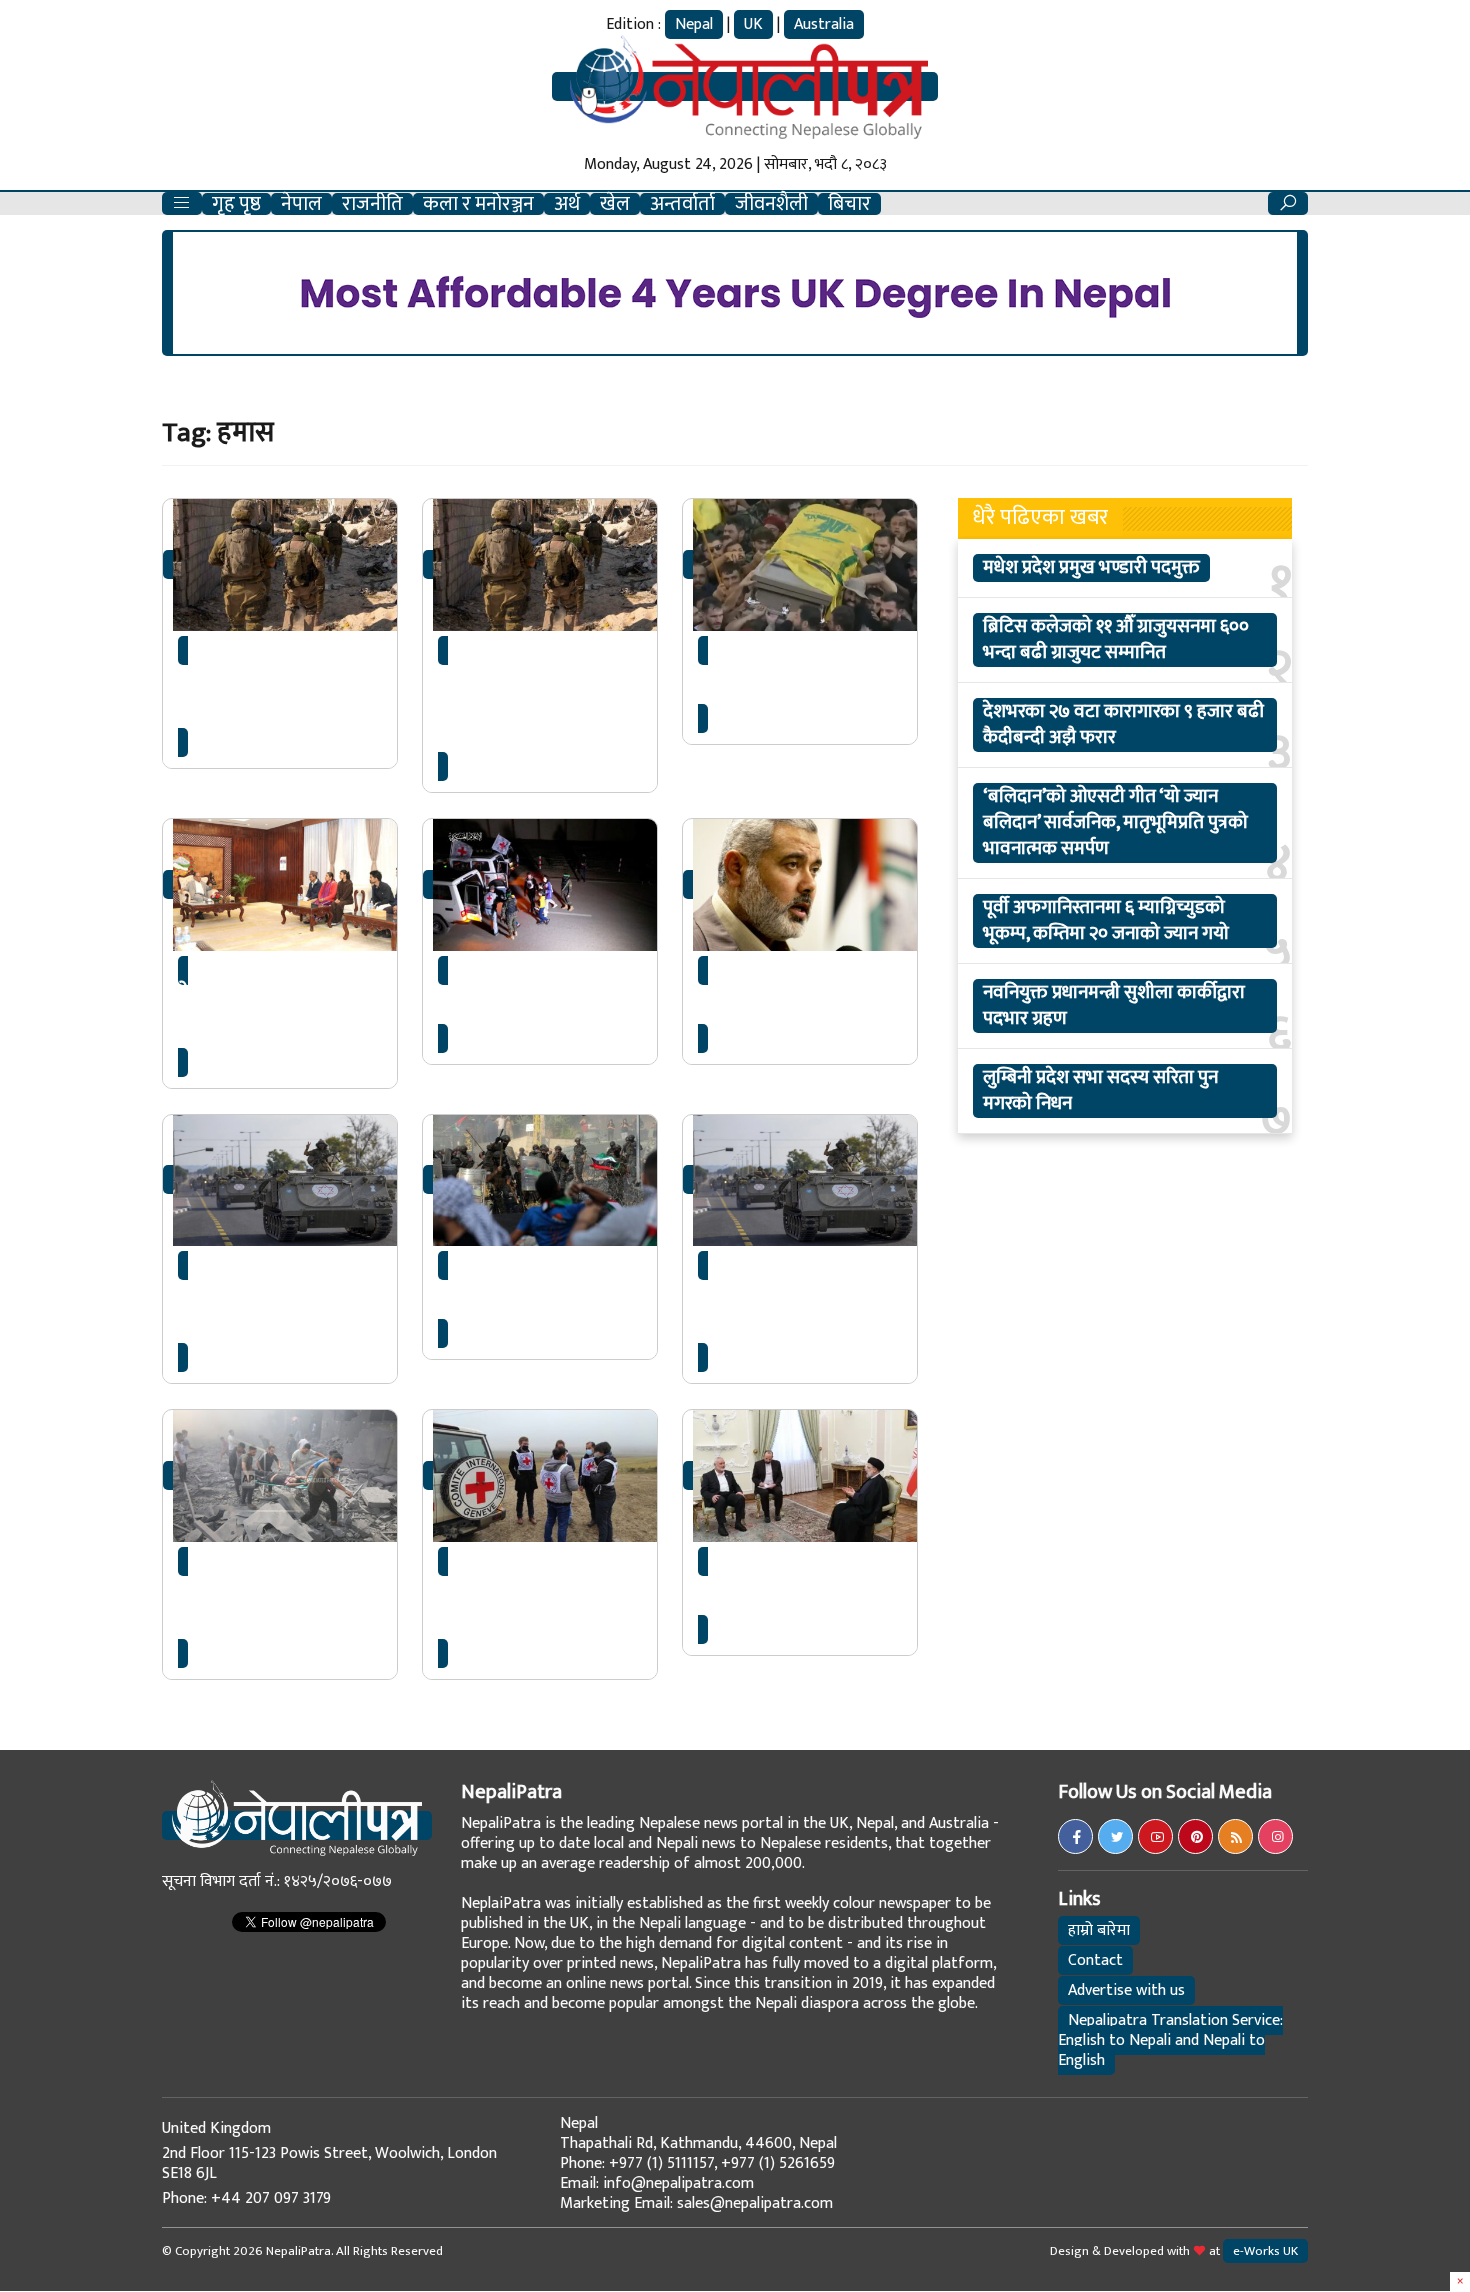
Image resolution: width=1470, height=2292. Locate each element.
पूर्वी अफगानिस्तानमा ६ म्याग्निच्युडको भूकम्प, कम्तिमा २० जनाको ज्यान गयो (1106, 921)
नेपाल (301, 204)
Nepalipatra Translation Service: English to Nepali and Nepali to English (1170, 2040)
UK (753, 24)
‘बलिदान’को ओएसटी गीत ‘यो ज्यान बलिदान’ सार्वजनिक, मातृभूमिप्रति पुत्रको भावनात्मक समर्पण (1115, 823)
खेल (615, 204)
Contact (1095, 1960)
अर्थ (567, 204)
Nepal (694, 24)
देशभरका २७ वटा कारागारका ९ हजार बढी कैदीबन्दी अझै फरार (1123, 725)
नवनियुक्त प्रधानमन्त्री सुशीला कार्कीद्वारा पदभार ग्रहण (1114, 1006)
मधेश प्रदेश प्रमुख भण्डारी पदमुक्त (1091, 568)
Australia (824, 24)
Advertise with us (1126, 1990)
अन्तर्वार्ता (682, 204)
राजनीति (372, 204)
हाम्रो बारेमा (1099, 1930)
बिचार (849, 204)
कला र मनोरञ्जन (478, 204)
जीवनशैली (771, 204)
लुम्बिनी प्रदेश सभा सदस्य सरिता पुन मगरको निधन (1100, 1091)
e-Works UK (1265, 2251)
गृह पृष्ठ (236, 204)
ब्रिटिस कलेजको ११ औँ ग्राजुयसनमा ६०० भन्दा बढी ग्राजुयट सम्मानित (1116, 640)
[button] (182, 203)
